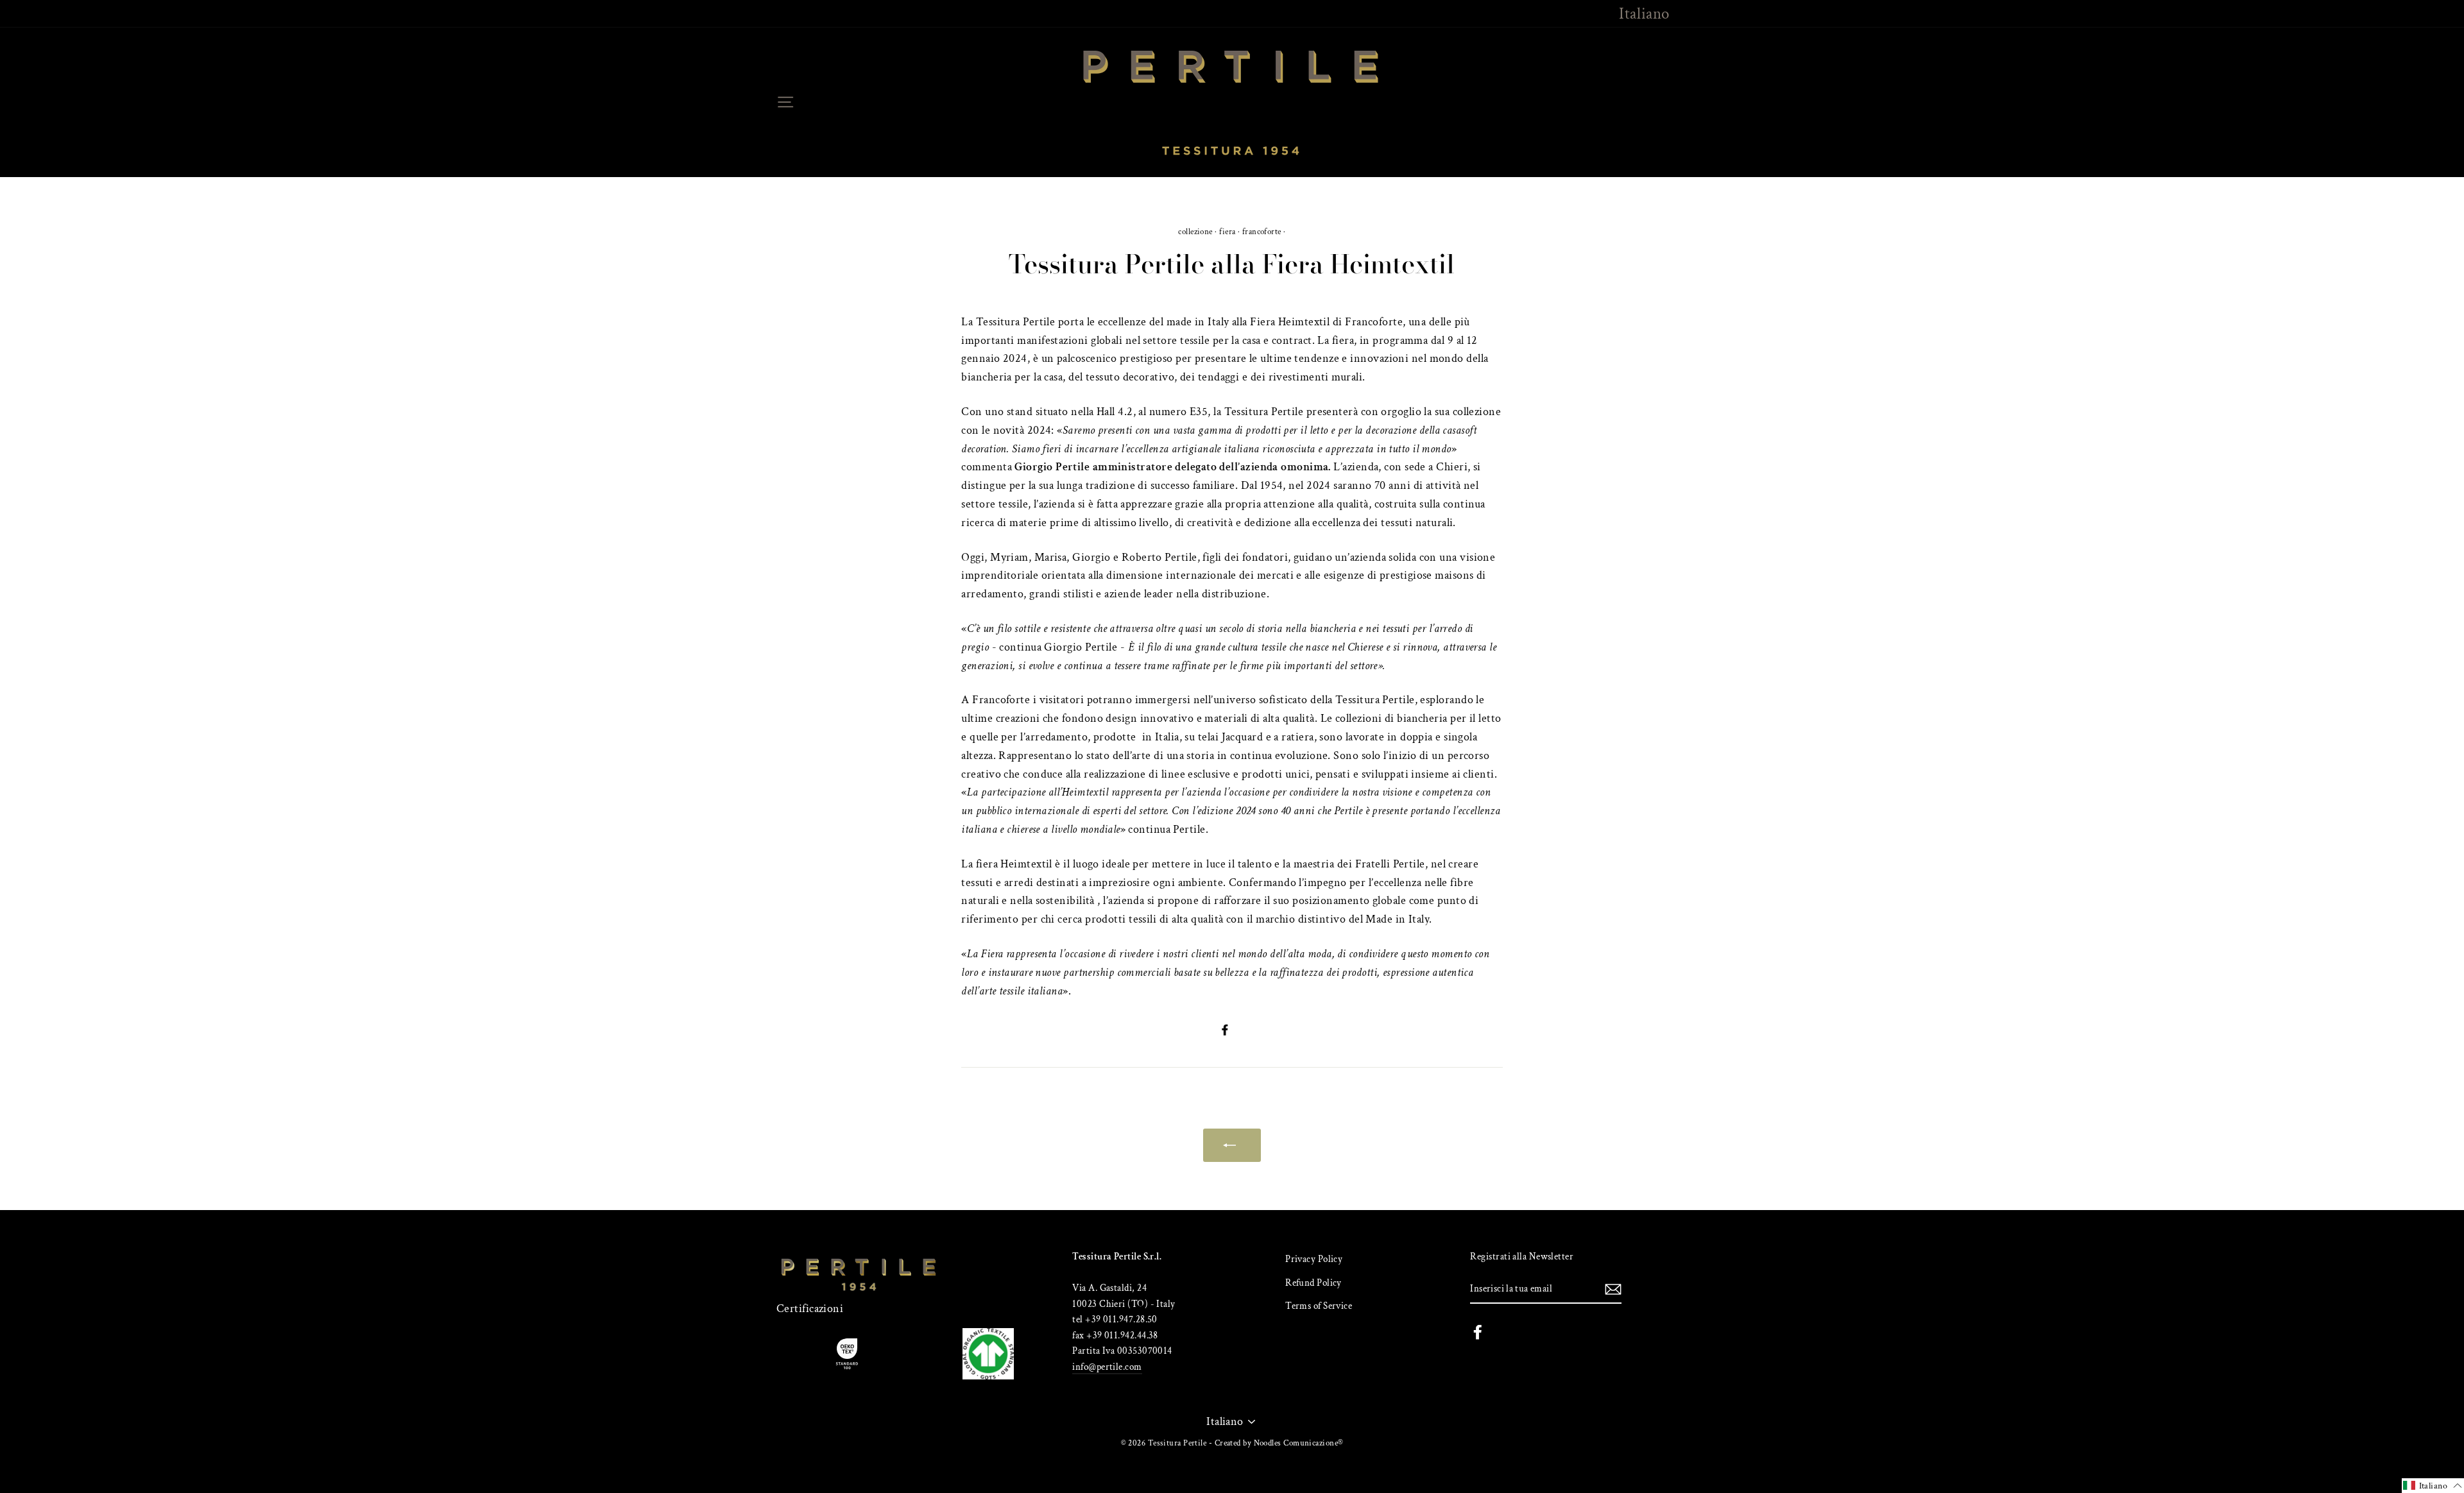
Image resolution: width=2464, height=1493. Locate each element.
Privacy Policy (1314, 1259)
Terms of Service (1319, 1306)
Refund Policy (1313, 1283)
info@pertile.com (1107, 1367)
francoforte (1262, 232)
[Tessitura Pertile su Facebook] (1478, 1331)
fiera (1227, 232)
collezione (1195, 232)
